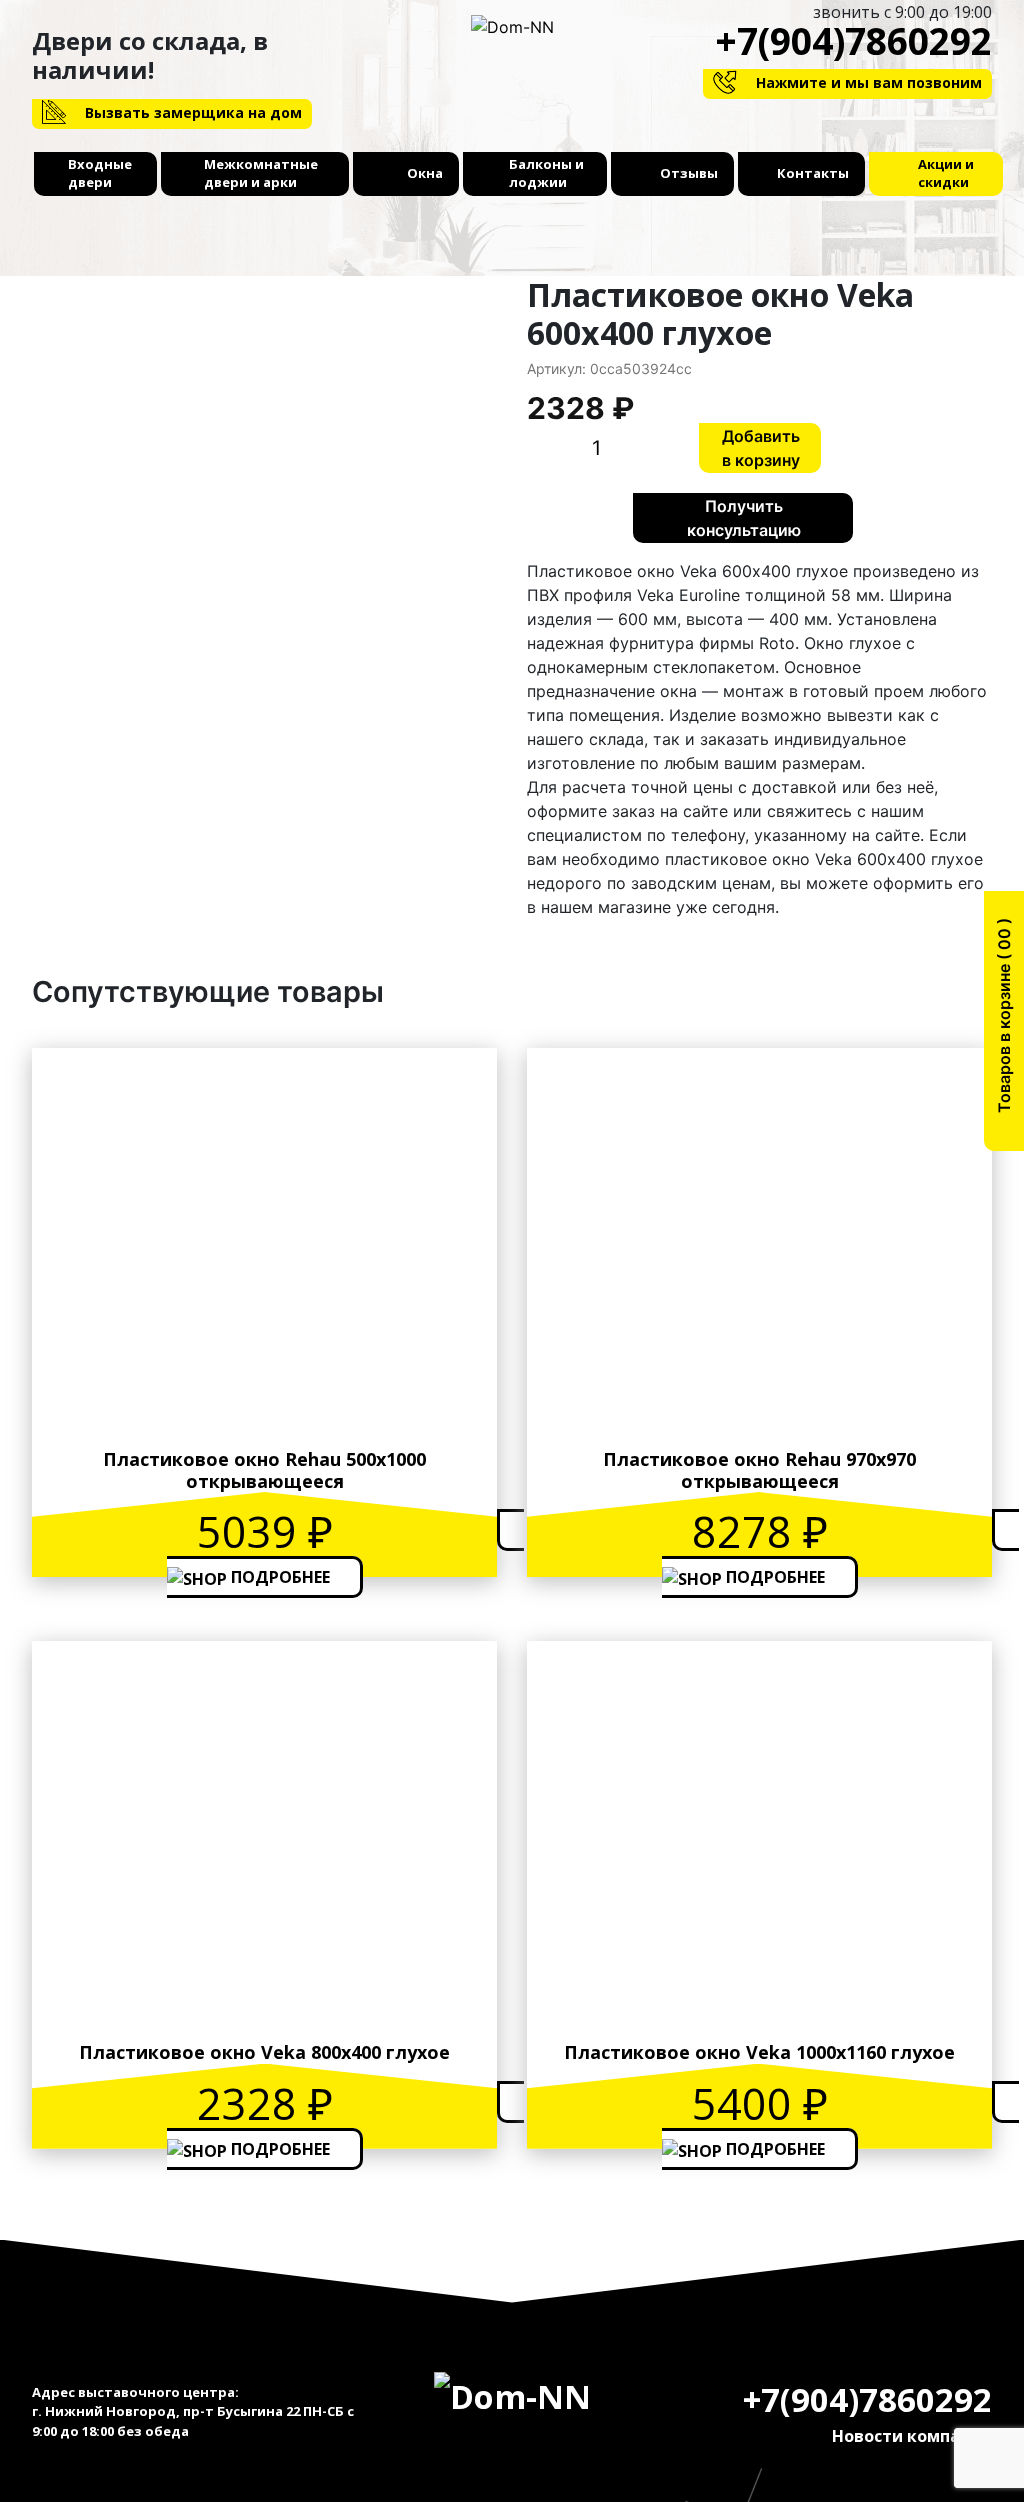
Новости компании (912, 2436)
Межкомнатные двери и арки (261, 173)
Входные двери (100, 173)
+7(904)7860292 (853, 40)
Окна (425, 173)
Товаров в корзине (1004, 1022)
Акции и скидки (946, 173)
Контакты (813, 173)
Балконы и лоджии (546, 173)
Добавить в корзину (761, 448)
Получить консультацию (744, 518)
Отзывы (689, 173)
